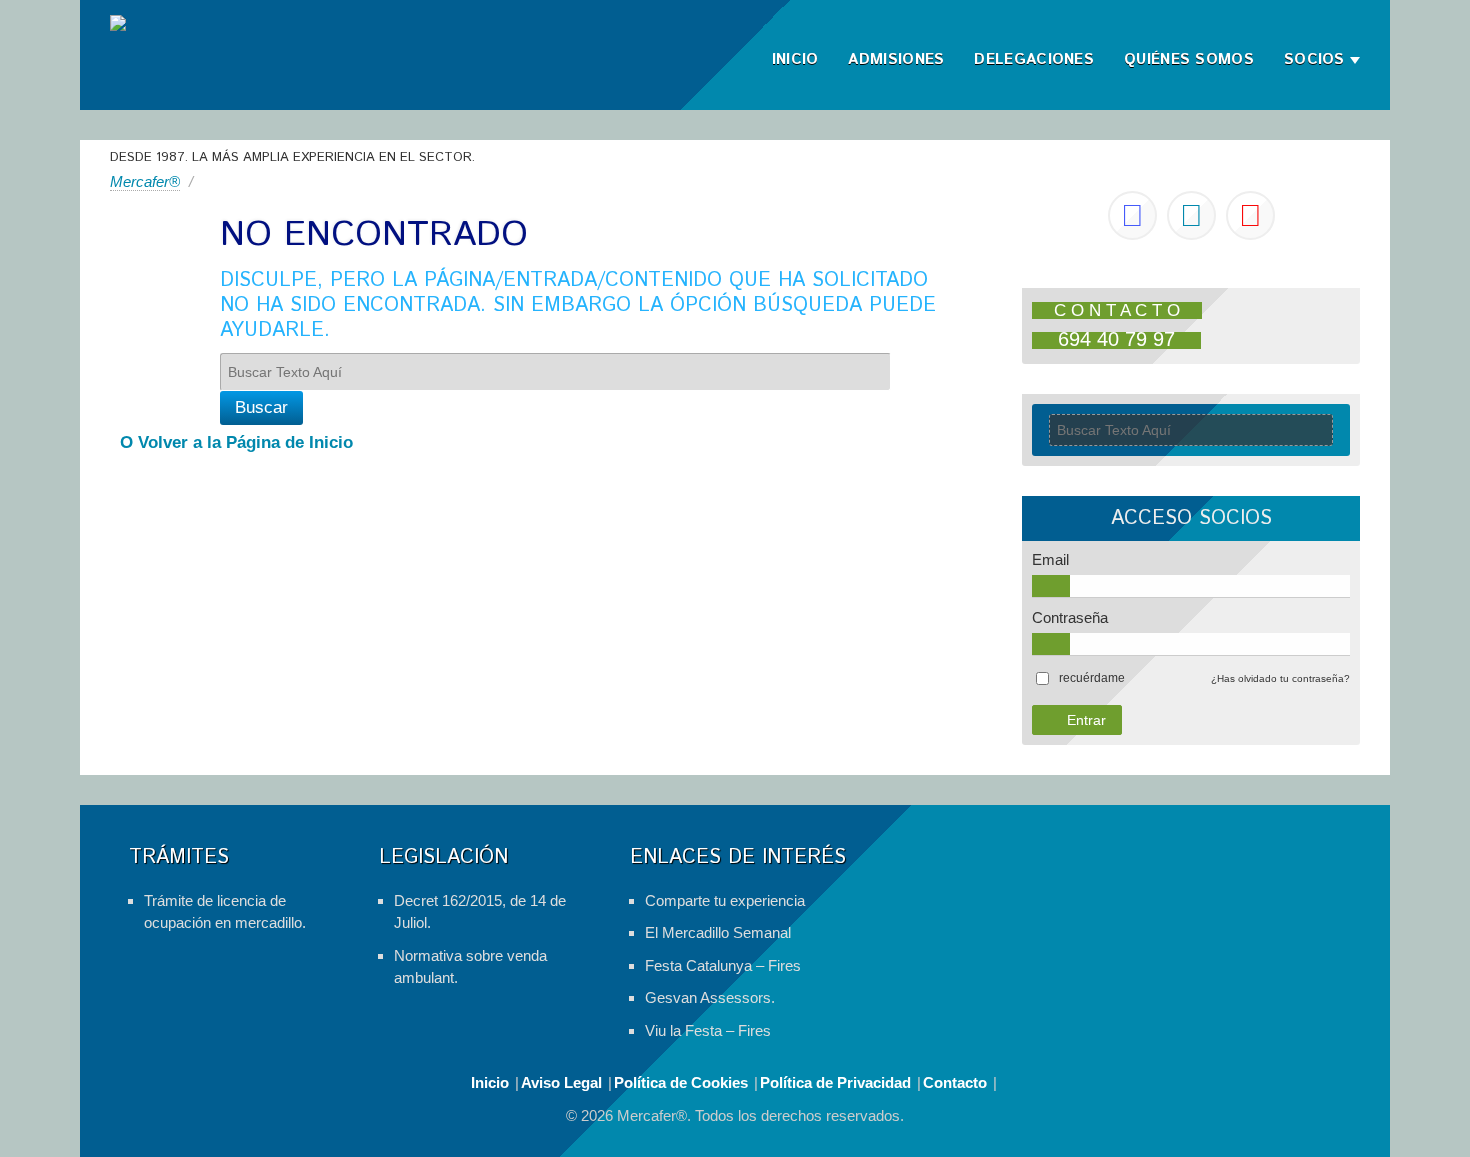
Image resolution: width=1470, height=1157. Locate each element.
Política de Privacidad (835, 1082)
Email (1050, 559)
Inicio (795, 59)
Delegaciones (1034, 59)
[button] (1092, 678)
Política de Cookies (681, 1082)
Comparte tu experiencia (725, 900)
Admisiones (896, 59)
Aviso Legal (561, 1082)
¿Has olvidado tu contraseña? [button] (1280, 678)
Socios (1314, 59)
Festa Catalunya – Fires (723, 965)
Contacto (955, 1082)
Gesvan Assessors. (710, 997)
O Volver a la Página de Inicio (236, 442)
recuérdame (1092, 678)
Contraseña (1070, 617)
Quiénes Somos (1189, 59)
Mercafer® (145, 181)
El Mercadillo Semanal (718, 932)
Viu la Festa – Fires (708, 1030)
